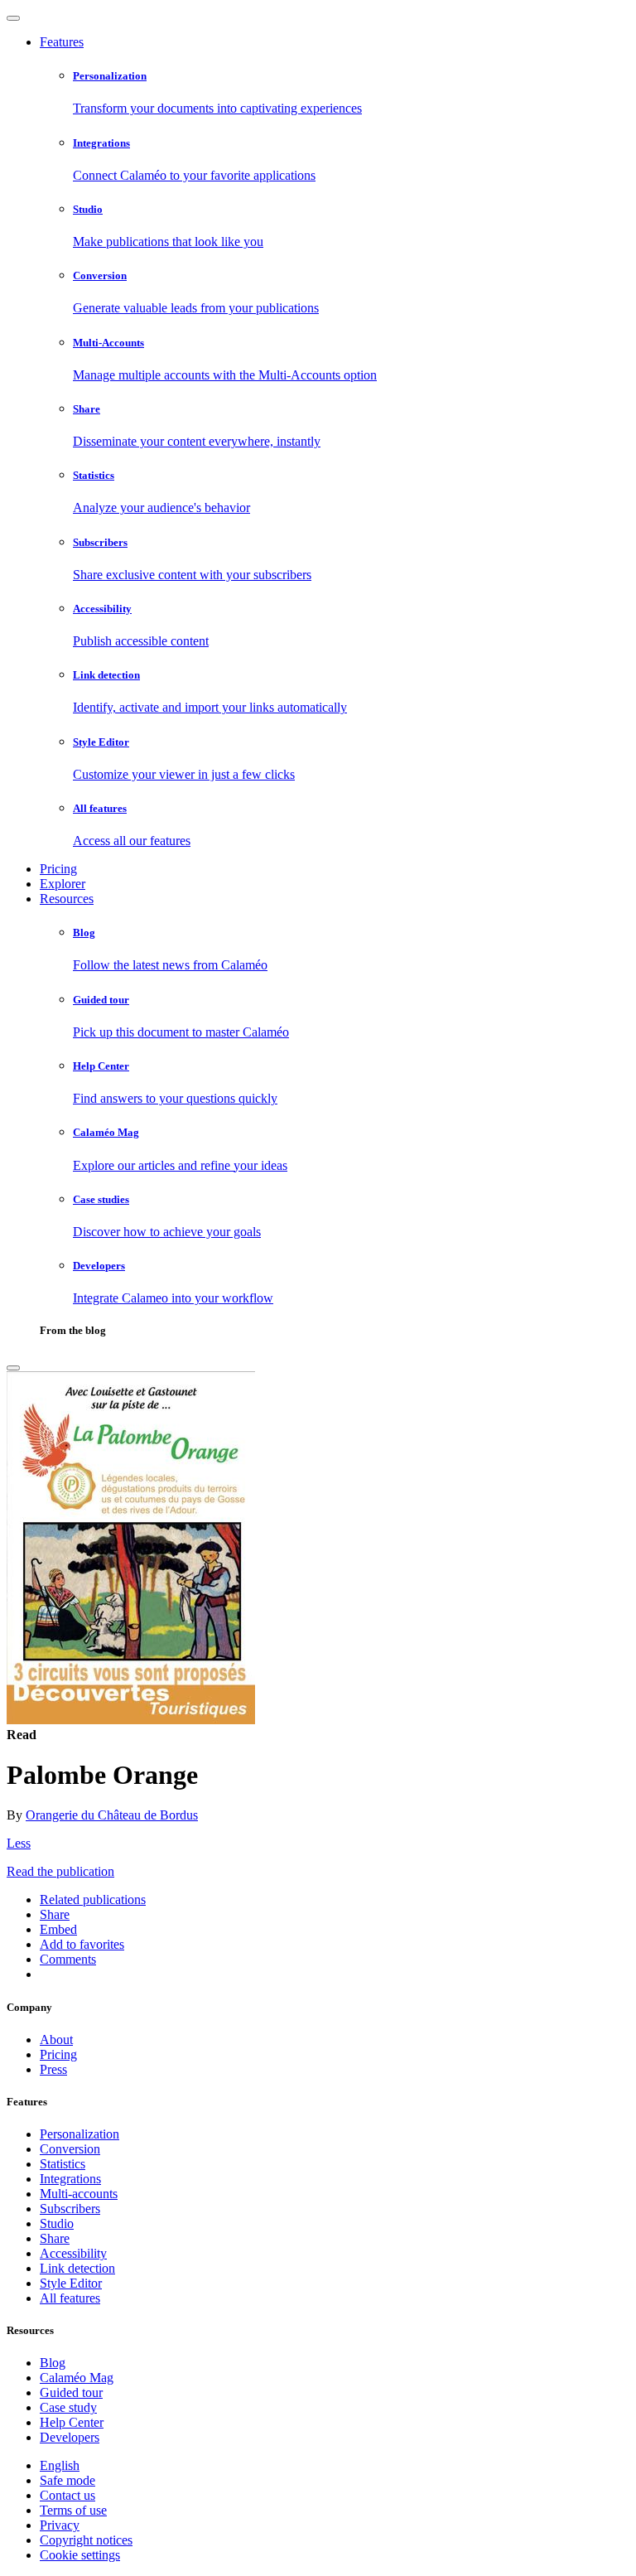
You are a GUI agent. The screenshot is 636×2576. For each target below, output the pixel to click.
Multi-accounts (79, 2194)
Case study (68, 2407)
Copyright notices (86, 2540)
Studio (57, 2223)
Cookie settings (80, 2555)
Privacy (60, 2525)
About (56, 2040)
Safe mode (67, 2480)
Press (53, 2069)
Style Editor (71, 2283)
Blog (53, 2363)
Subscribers (70, 2209)
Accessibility (73, 2253)
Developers (70, 2437)
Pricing (58, 869)
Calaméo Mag (77, 2378)
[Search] (13, 1368)
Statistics (63, 2164)
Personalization (79, 2134)
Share (55, 2238)
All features (70, 2298)
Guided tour (71, 2392)
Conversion (70, 2149)
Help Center (72, 2422)
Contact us (67, 2495)
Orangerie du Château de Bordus (112, 1815)
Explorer (63, 884)
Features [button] (62, 42)
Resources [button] (67, 899)
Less (19, 1843)
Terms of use (73, 2510)
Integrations (70, 2179)
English (60, 2465)
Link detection (77, 2268)
